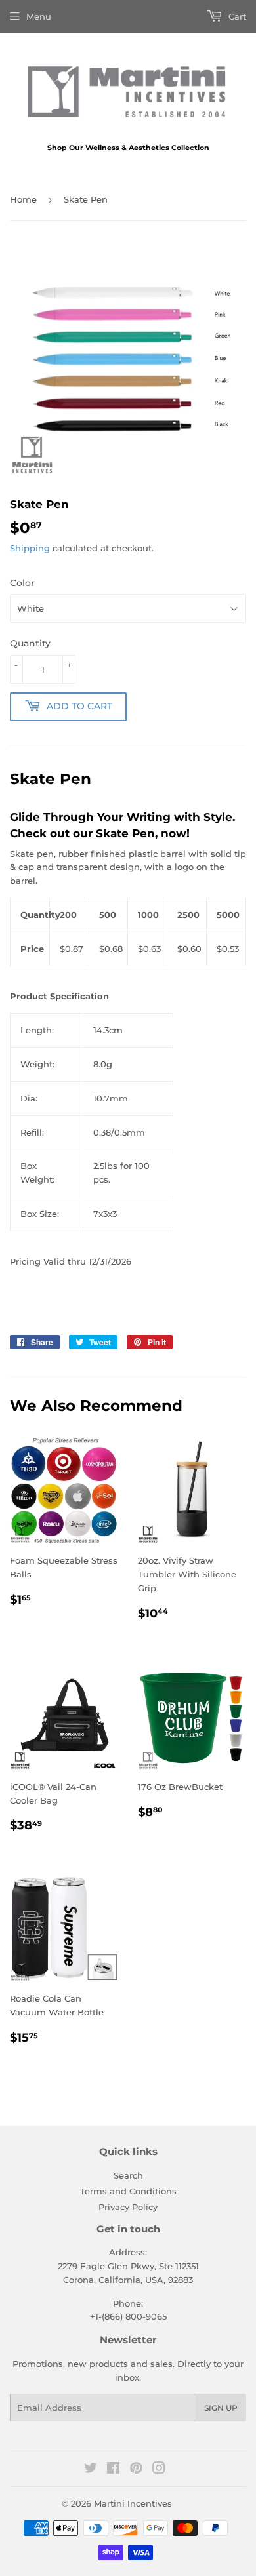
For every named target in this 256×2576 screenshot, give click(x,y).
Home (23, 199)
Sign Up (221, 2408)
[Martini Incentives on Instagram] (159, 2470)
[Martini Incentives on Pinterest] (136, 2470)
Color (22, 583)
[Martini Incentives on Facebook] (113, 2470)
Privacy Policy (128, 2207)
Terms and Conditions (128, 2191)
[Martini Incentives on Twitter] (91, 2470)
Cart (236, 16)
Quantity (30, 643)
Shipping (30, 548)
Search (128, 2175)
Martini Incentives (133, 2503)
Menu (39, 16)
